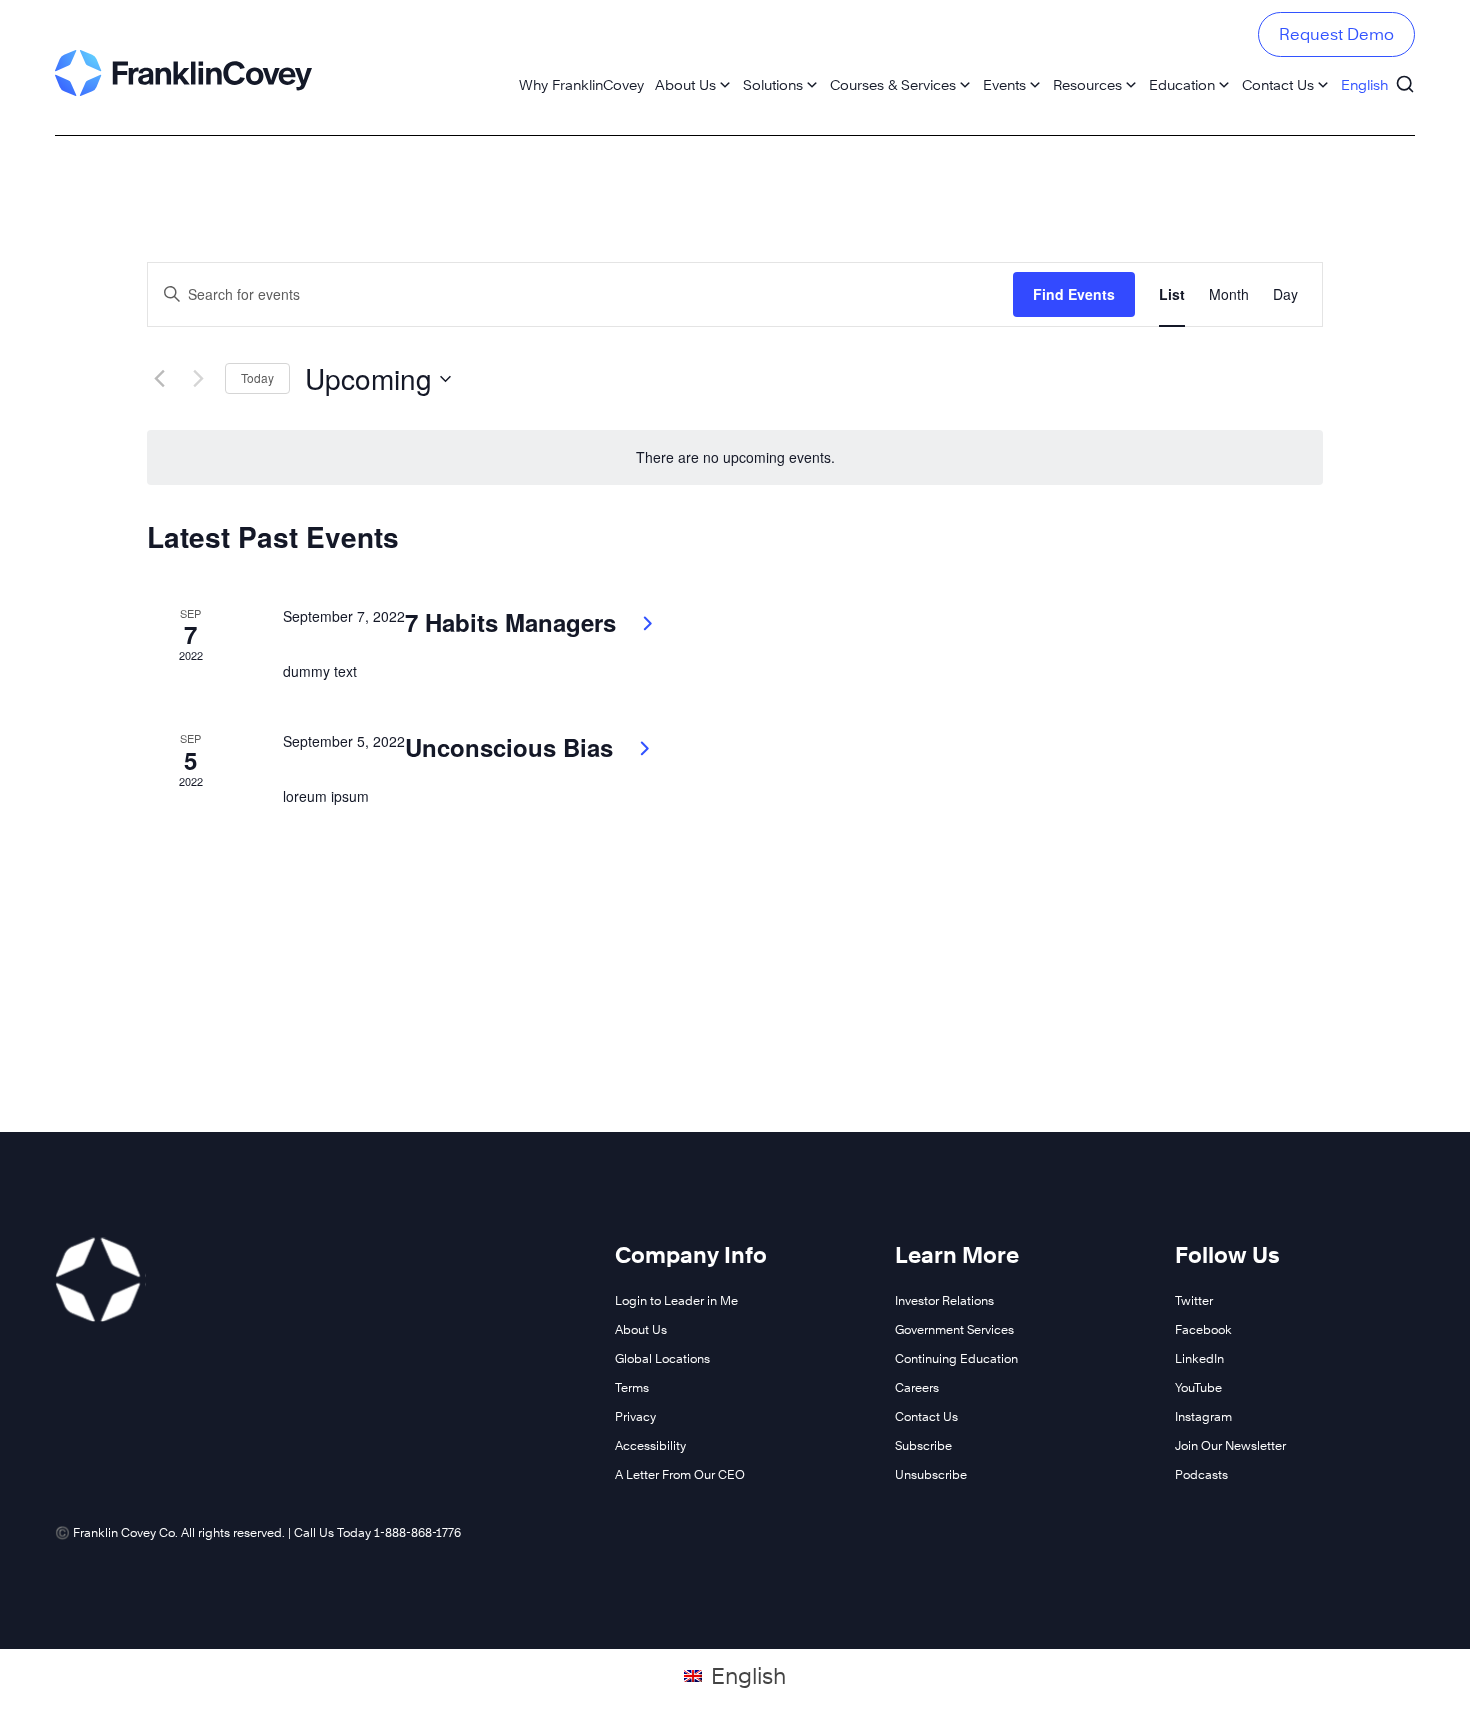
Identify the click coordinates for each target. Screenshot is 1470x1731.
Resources (1087, 84)
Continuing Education (956, 1358)
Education (1182, 84)
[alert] (735, 457)
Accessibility (650, 1445)
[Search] (1405, 75)
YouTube (1198, 1387)
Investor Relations (944, 1300)
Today (257, 377)
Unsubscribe (931, 1474)
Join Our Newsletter (1230, 1445)
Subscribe (923, 1445)
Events (1004, 84)
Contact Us (1278, 84)
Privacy (635, 1416)
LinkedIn (1199, 1358)
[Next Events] (198, 379)
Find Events (1074, 294)
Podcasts (1201, 1474)
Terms (632, 1387)
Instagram (1203, 1416)
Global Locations (662, 1358)
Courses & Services (893, 84)
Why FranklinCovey (581, 84)
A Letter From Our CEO (680, 1474)
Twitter (1194, 1300)
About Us (685, 84)
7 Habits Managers (514, 622)
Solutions (773, 84)
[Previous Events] (159, 379)
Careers (917, 1387)
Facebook (1203, 1329)
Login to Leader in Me (676, 1300)
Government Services (954, 1329)
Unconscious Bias (512, 747)
